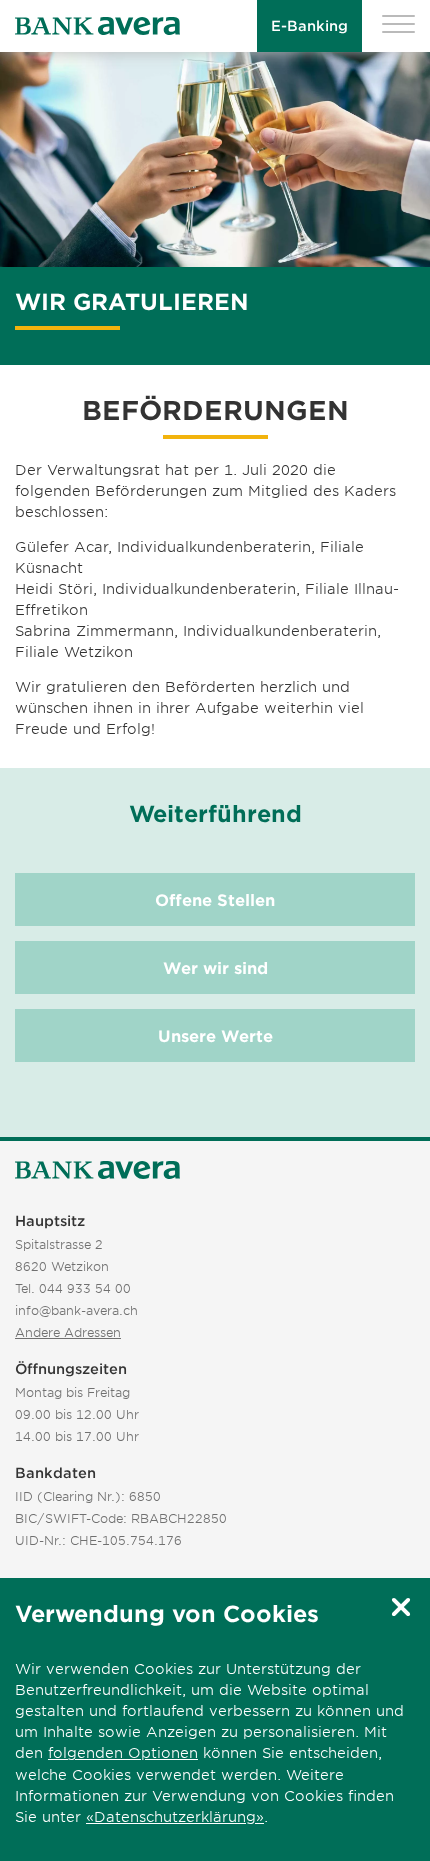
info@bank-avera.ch (76, 1310)
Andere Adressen (68, 1332)
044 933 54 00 (85, 1288)
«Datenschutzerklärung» (175, 1816)
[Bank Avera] (97, 26)
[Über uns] (97, 1170)
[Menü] (398, 27)
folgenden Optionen (123, 1752)
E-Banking (309, 25)
